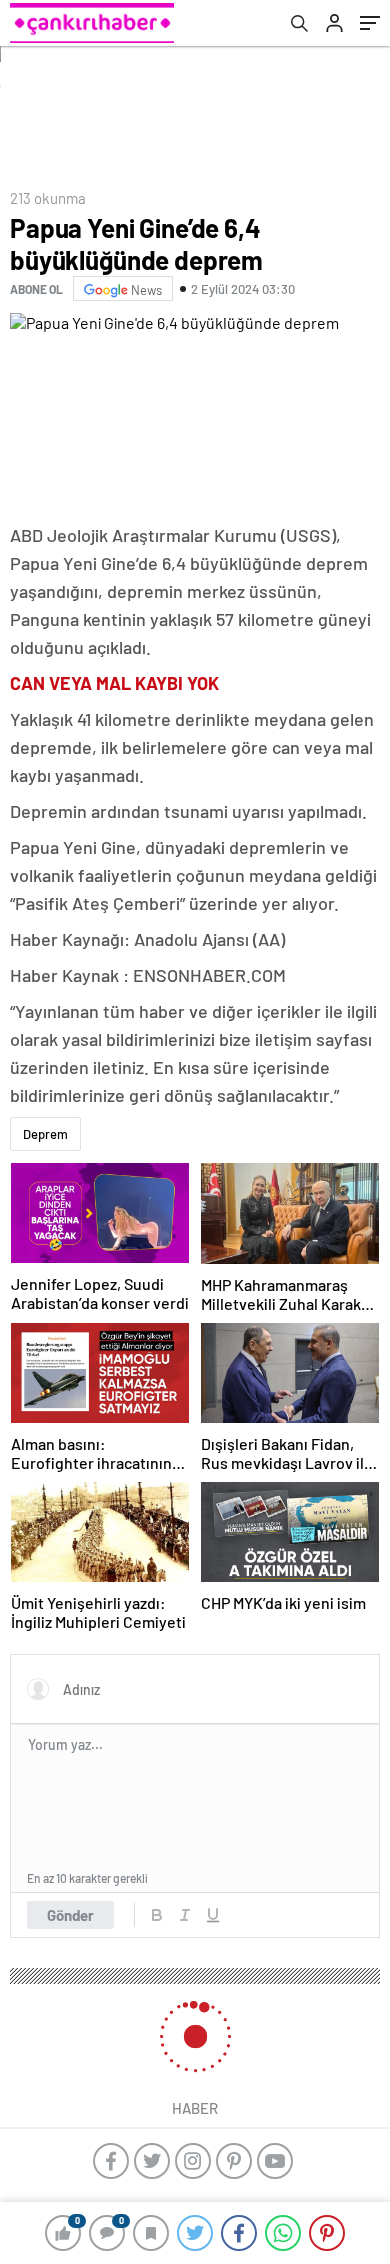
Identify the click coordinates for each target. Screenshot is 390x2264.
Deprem (45, 1134)
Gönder (70, 1915)
